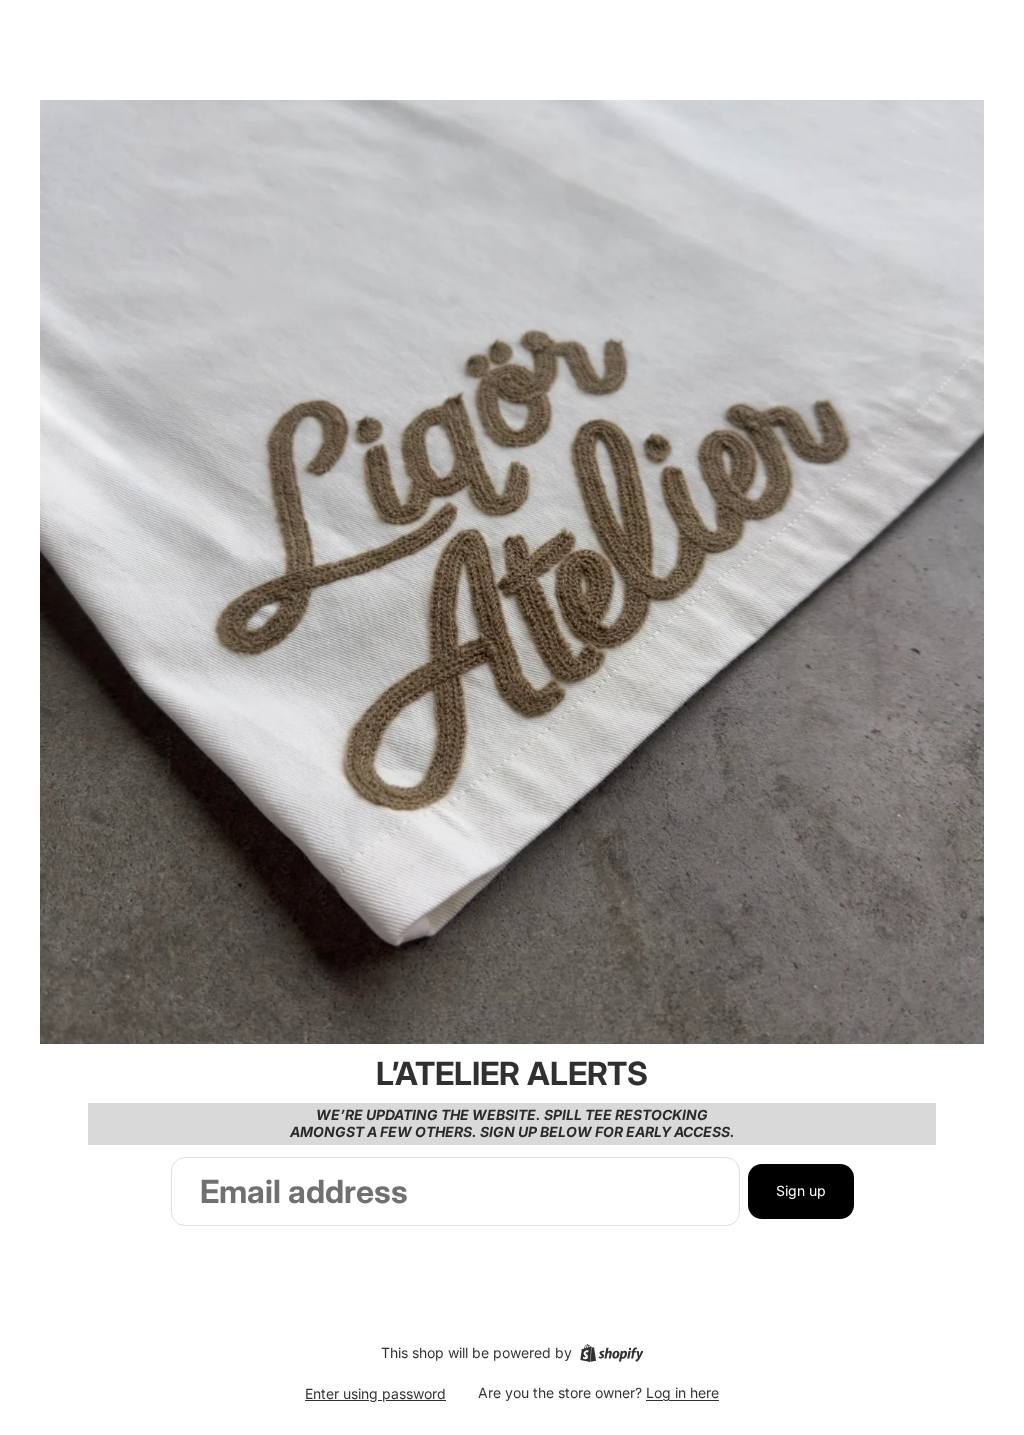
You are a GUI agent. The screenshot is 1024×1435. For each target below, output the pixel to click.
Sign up (801, 1190)
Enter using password (375, 1393)
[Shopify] (611, 1353)
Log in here (682, 1392)
